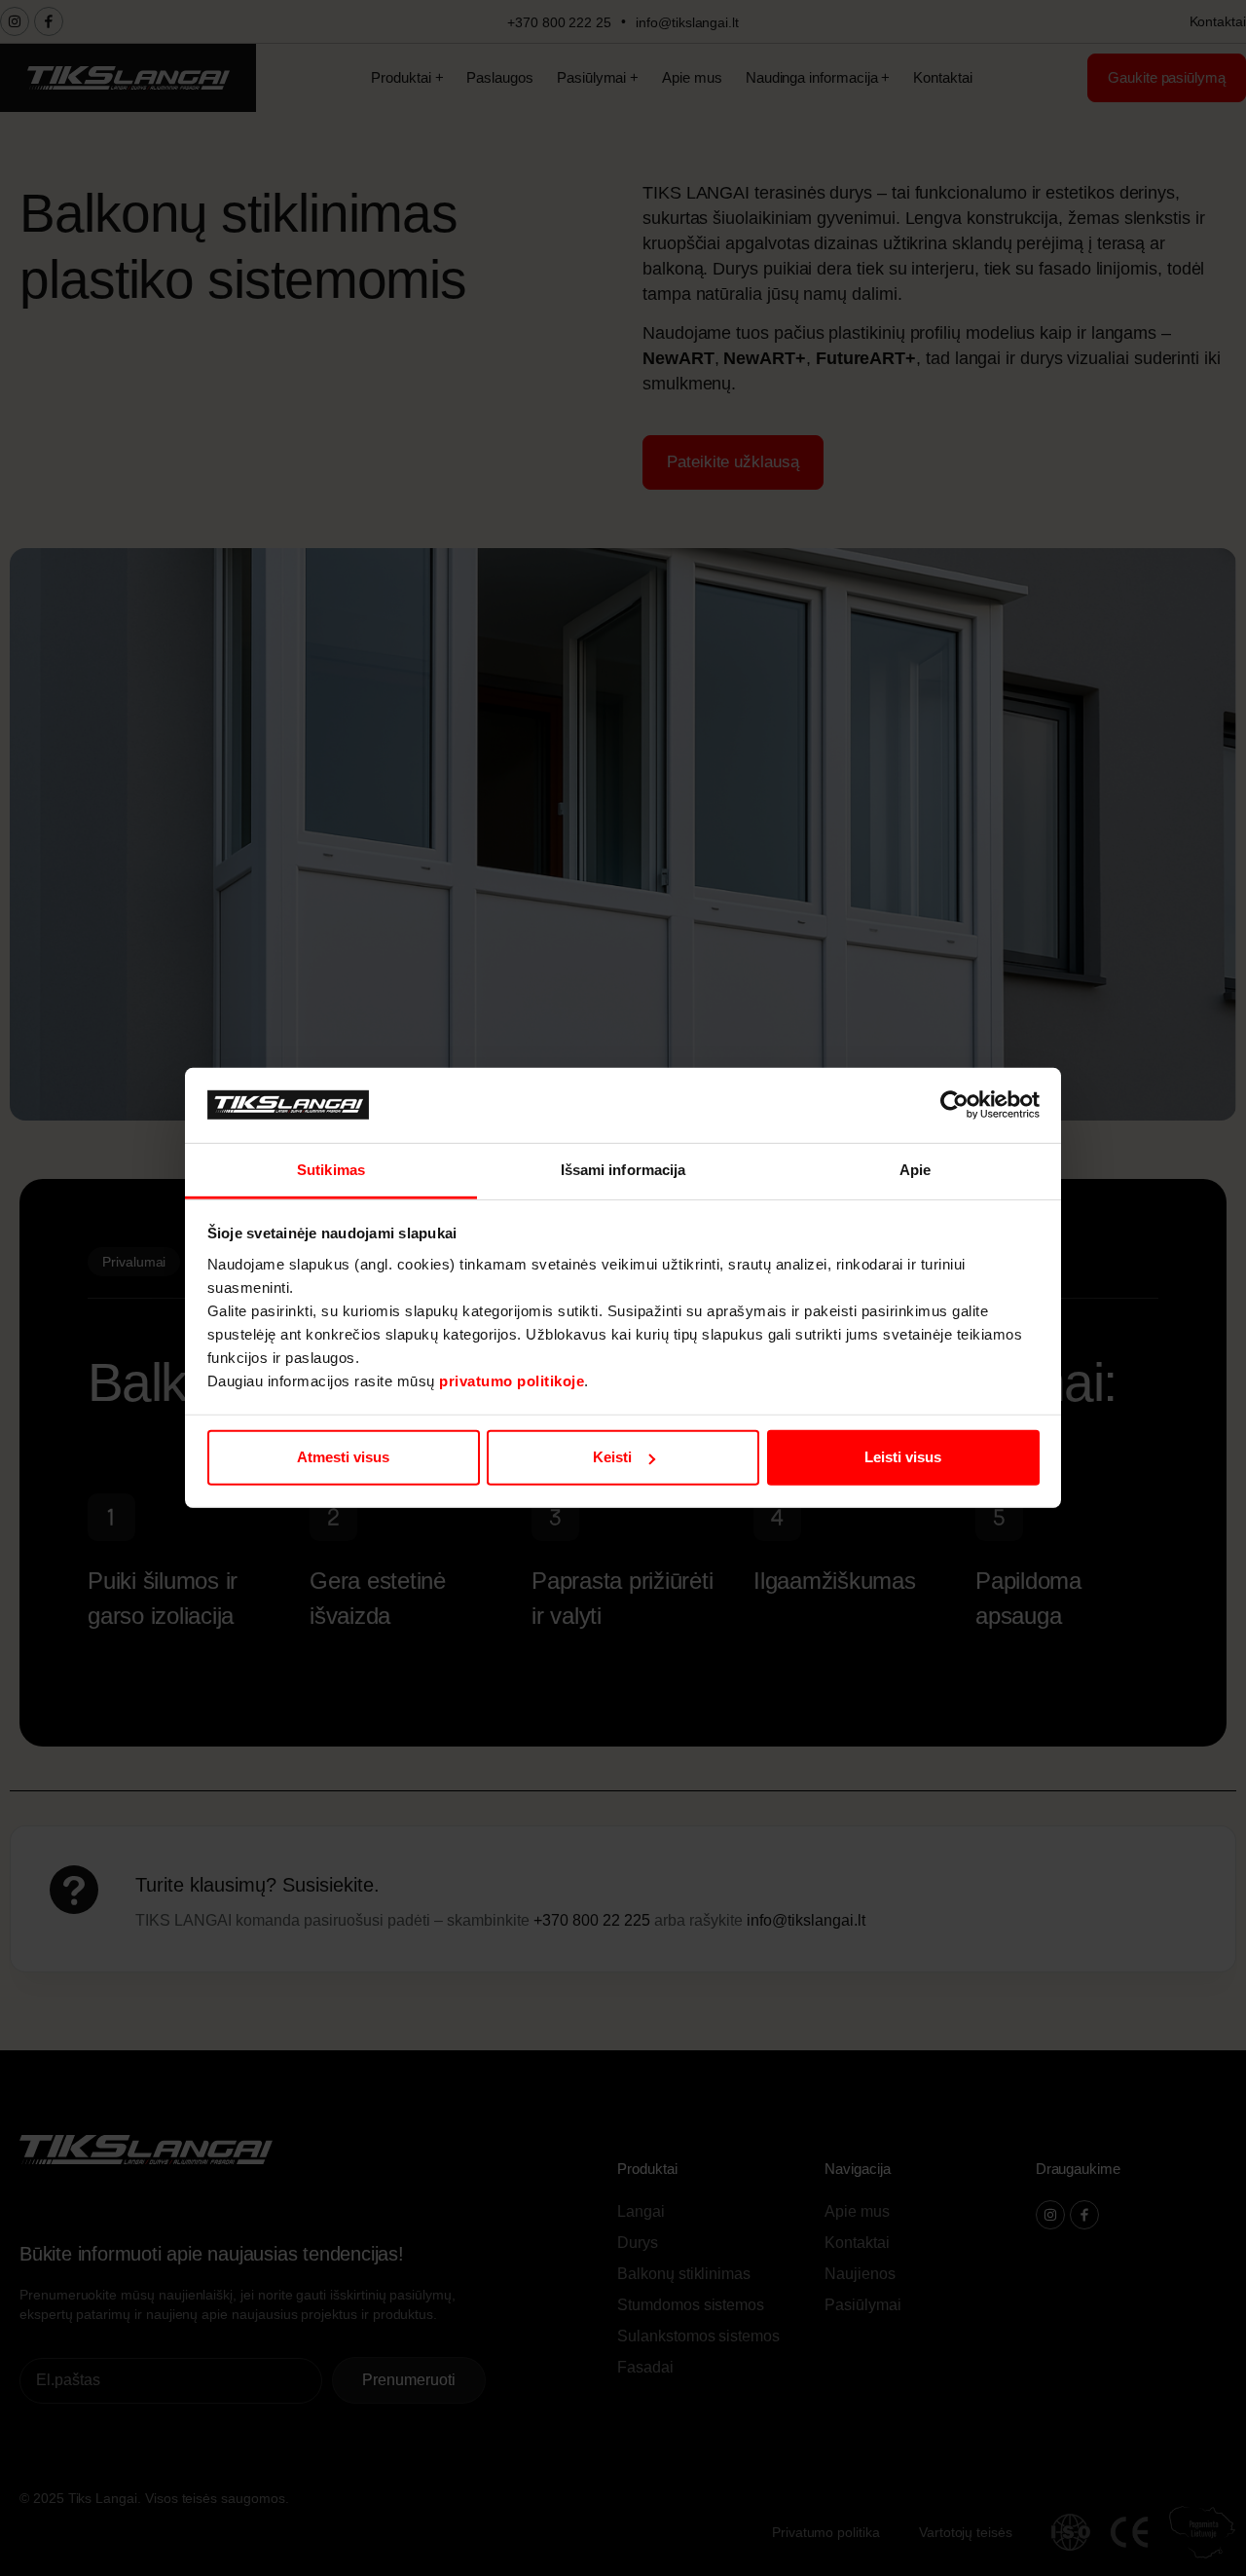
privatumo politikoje (512, 1381)
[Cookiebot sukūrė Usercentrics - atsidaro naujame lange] (954, 1105)
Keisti (612, 1457)
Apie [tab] (915, 1170)
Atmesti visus (343, 1457)
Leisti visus (903, 1457)
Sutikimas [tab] (331, 1170)
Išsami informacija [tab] (623, 1170)
